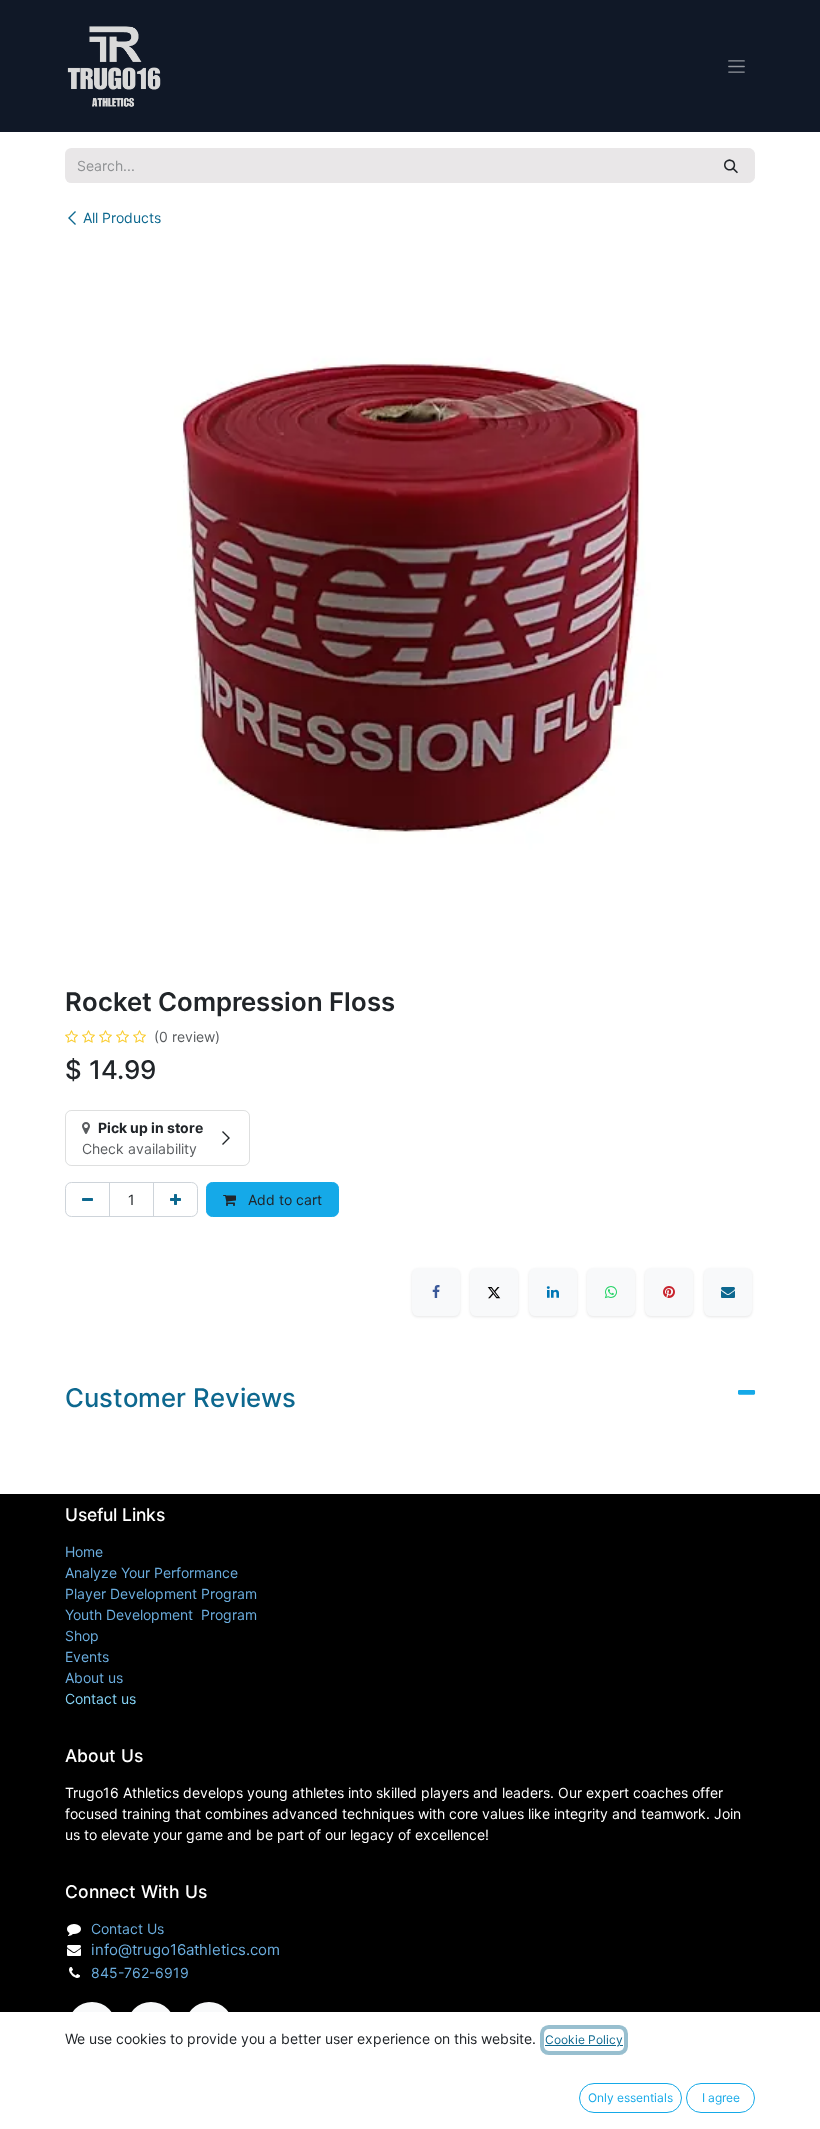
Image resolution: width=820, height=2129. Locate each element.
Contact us (100, 1698)
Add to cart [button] (283, 1199)
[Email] (728, 1292)
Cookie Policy (584, 2039)
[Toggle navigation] (736, 66)
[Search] (731, 165)
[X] (494, 1292)
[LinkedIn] (553, 1292)
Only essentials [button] (630, 2097)
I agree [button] (721, 2097)
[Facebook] (436, 1292)
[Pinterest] (669, 1292)
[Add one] (175, 1199)
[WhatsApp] (611, 1292)
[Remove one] (87, 1199)
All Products (122, 217)
